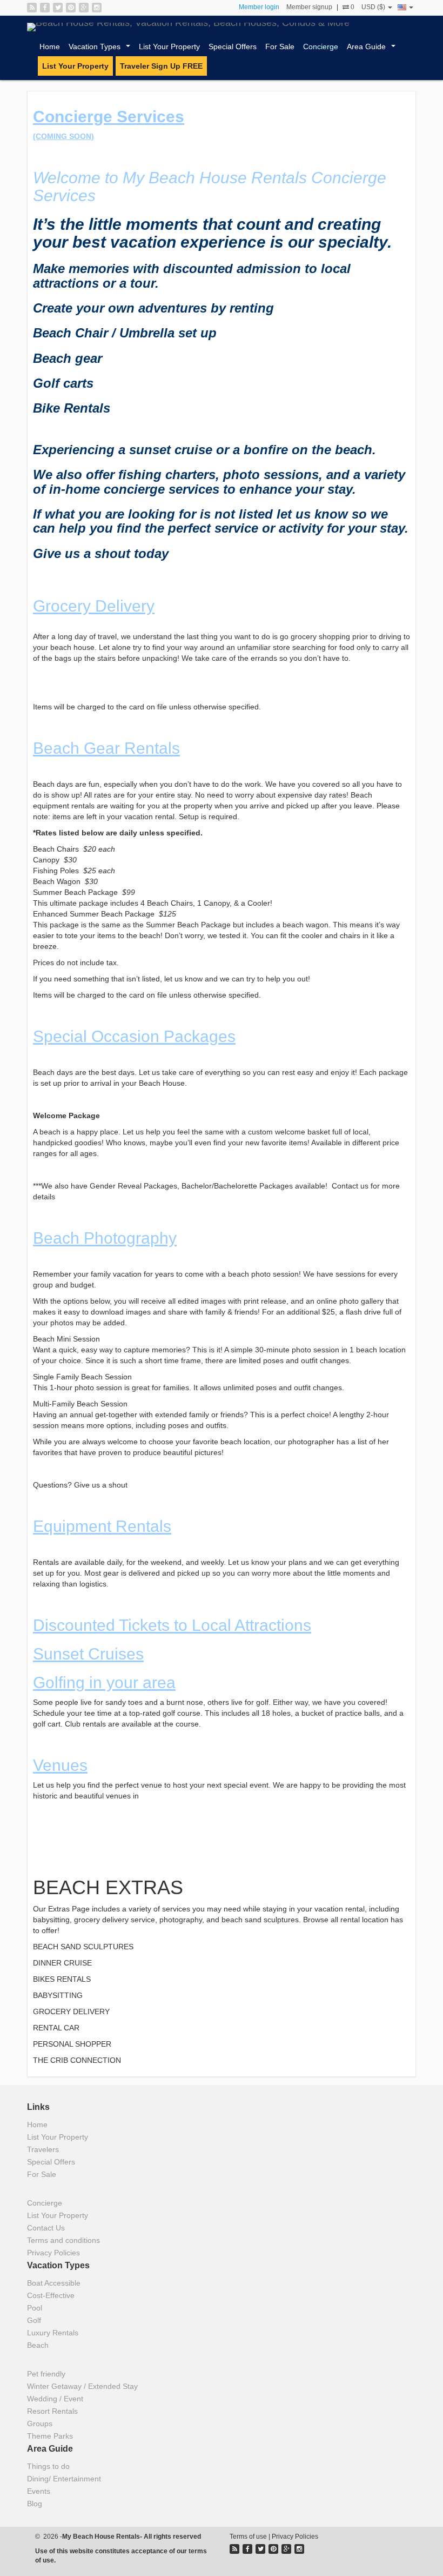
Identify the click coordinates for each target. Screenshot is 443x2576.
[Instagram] (97, 8)
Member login (259, 7)
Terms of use (248, 2537)
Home (50, 47)
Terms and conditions (63, 2240)
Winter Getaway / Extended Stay (82, 2386)
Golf (34, 2320)
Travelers (43, 2149)
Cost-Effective (51, 2295)
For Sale (280, 47)
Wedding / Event (55, 2399)
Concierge (321, 47)
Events (39, 2491)
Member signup (309, 7)
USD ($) (374, 7)
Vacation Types (102, 49)
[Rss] (32, 8)
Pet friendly (46, 2374)
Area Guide (373, 49)
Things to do (48, 2466)
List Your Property (169, 47)
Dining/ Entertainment (64, 2479)
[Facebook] (45, 8)
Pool (35, 2308)
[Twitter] (58, 8)
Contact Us (46, 2228)
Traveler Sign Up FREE (161, 66)
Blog (35, 2504)
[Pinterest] (71, 8)
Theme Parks (50, 2436)
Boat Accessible (54, 2283)
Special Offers (233, 47)
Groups (40, 2424)
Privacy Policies (53, 2253)
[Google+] (84, 8)
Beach (38, 2345)
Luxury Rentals (53, 2333)
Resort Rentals (52, 2411)
